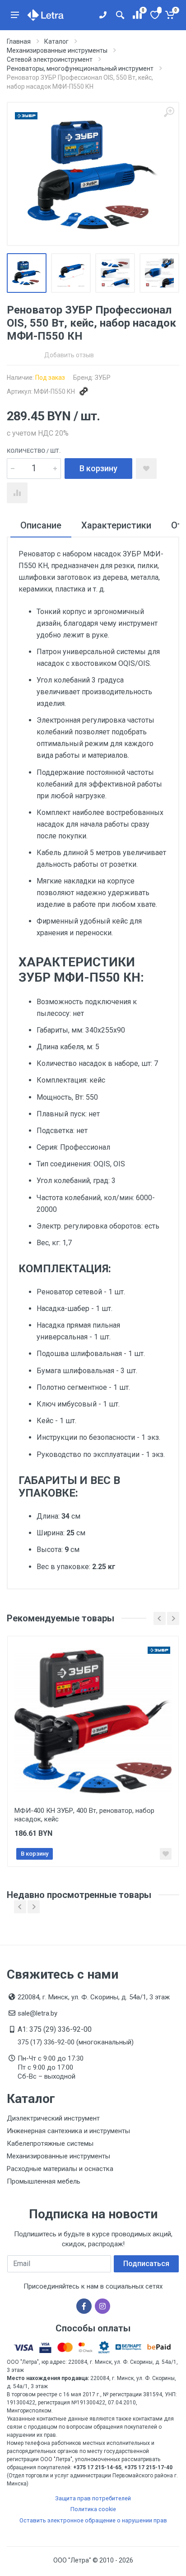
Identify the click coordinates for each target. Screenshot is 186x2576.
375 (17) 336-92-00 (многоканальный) (76, 2042)
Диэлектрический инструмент (53, 2118)
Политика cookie (93, 2509)
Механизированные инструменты (58, 2156)
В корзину (98, 468)
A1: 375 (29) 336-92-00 (55, 2029)
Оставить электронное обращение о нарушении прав (93, 2520)
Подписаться (146, 2264)
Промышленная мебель (44, 2181)
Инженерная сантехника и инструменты (68, 2131)
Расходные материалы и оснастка (60, 2169)
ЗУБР (103, 378)
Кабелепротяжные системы (50, 2144)
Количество (34, 451)
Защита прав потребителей (93, 2498)
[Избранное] (154, 15)
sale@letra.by (37, 2013)
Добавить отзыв (69, 355)
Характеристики (116, 525)
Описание (41, 525)
